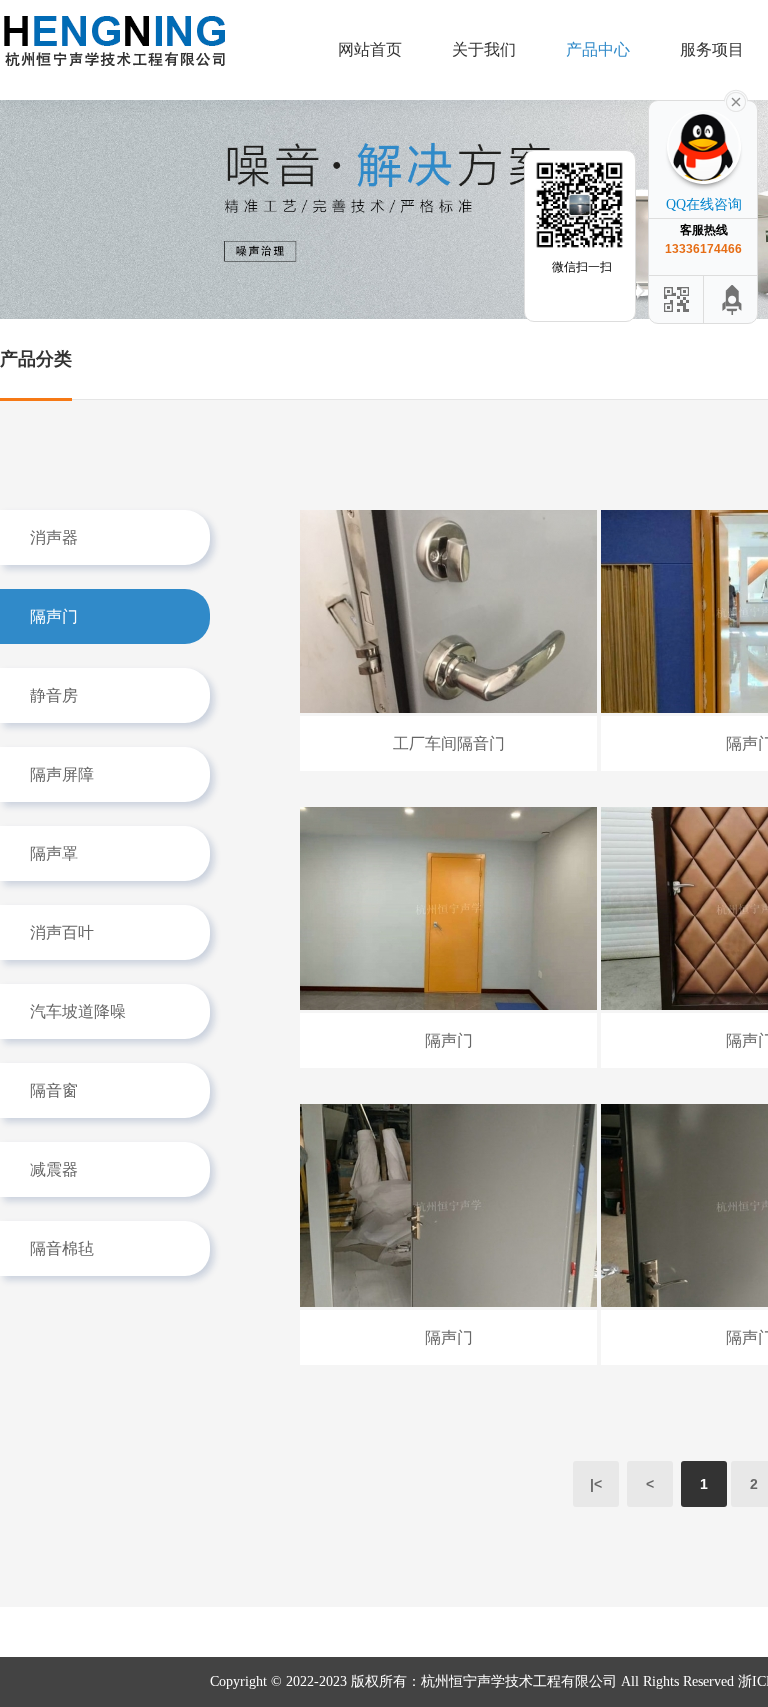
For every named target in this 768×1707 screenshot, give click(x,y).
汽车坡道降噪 (78, 1011)
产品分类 (36, 359)
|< (596, 1484)
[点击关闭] (736, 100)
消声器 (54, 537)
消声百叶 (62, 932)
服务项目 (712, 49)
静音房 (54, 695)
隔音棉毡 (62, 1248)
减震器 (54, 1169)
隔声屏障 (62, 774)
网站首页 (370, 49)
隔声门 (54, 616)
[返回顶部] (733, 299)
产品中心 (598, 49)
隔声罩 (54, 853)
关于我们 (484, 49)
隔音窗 (54, 1090)
